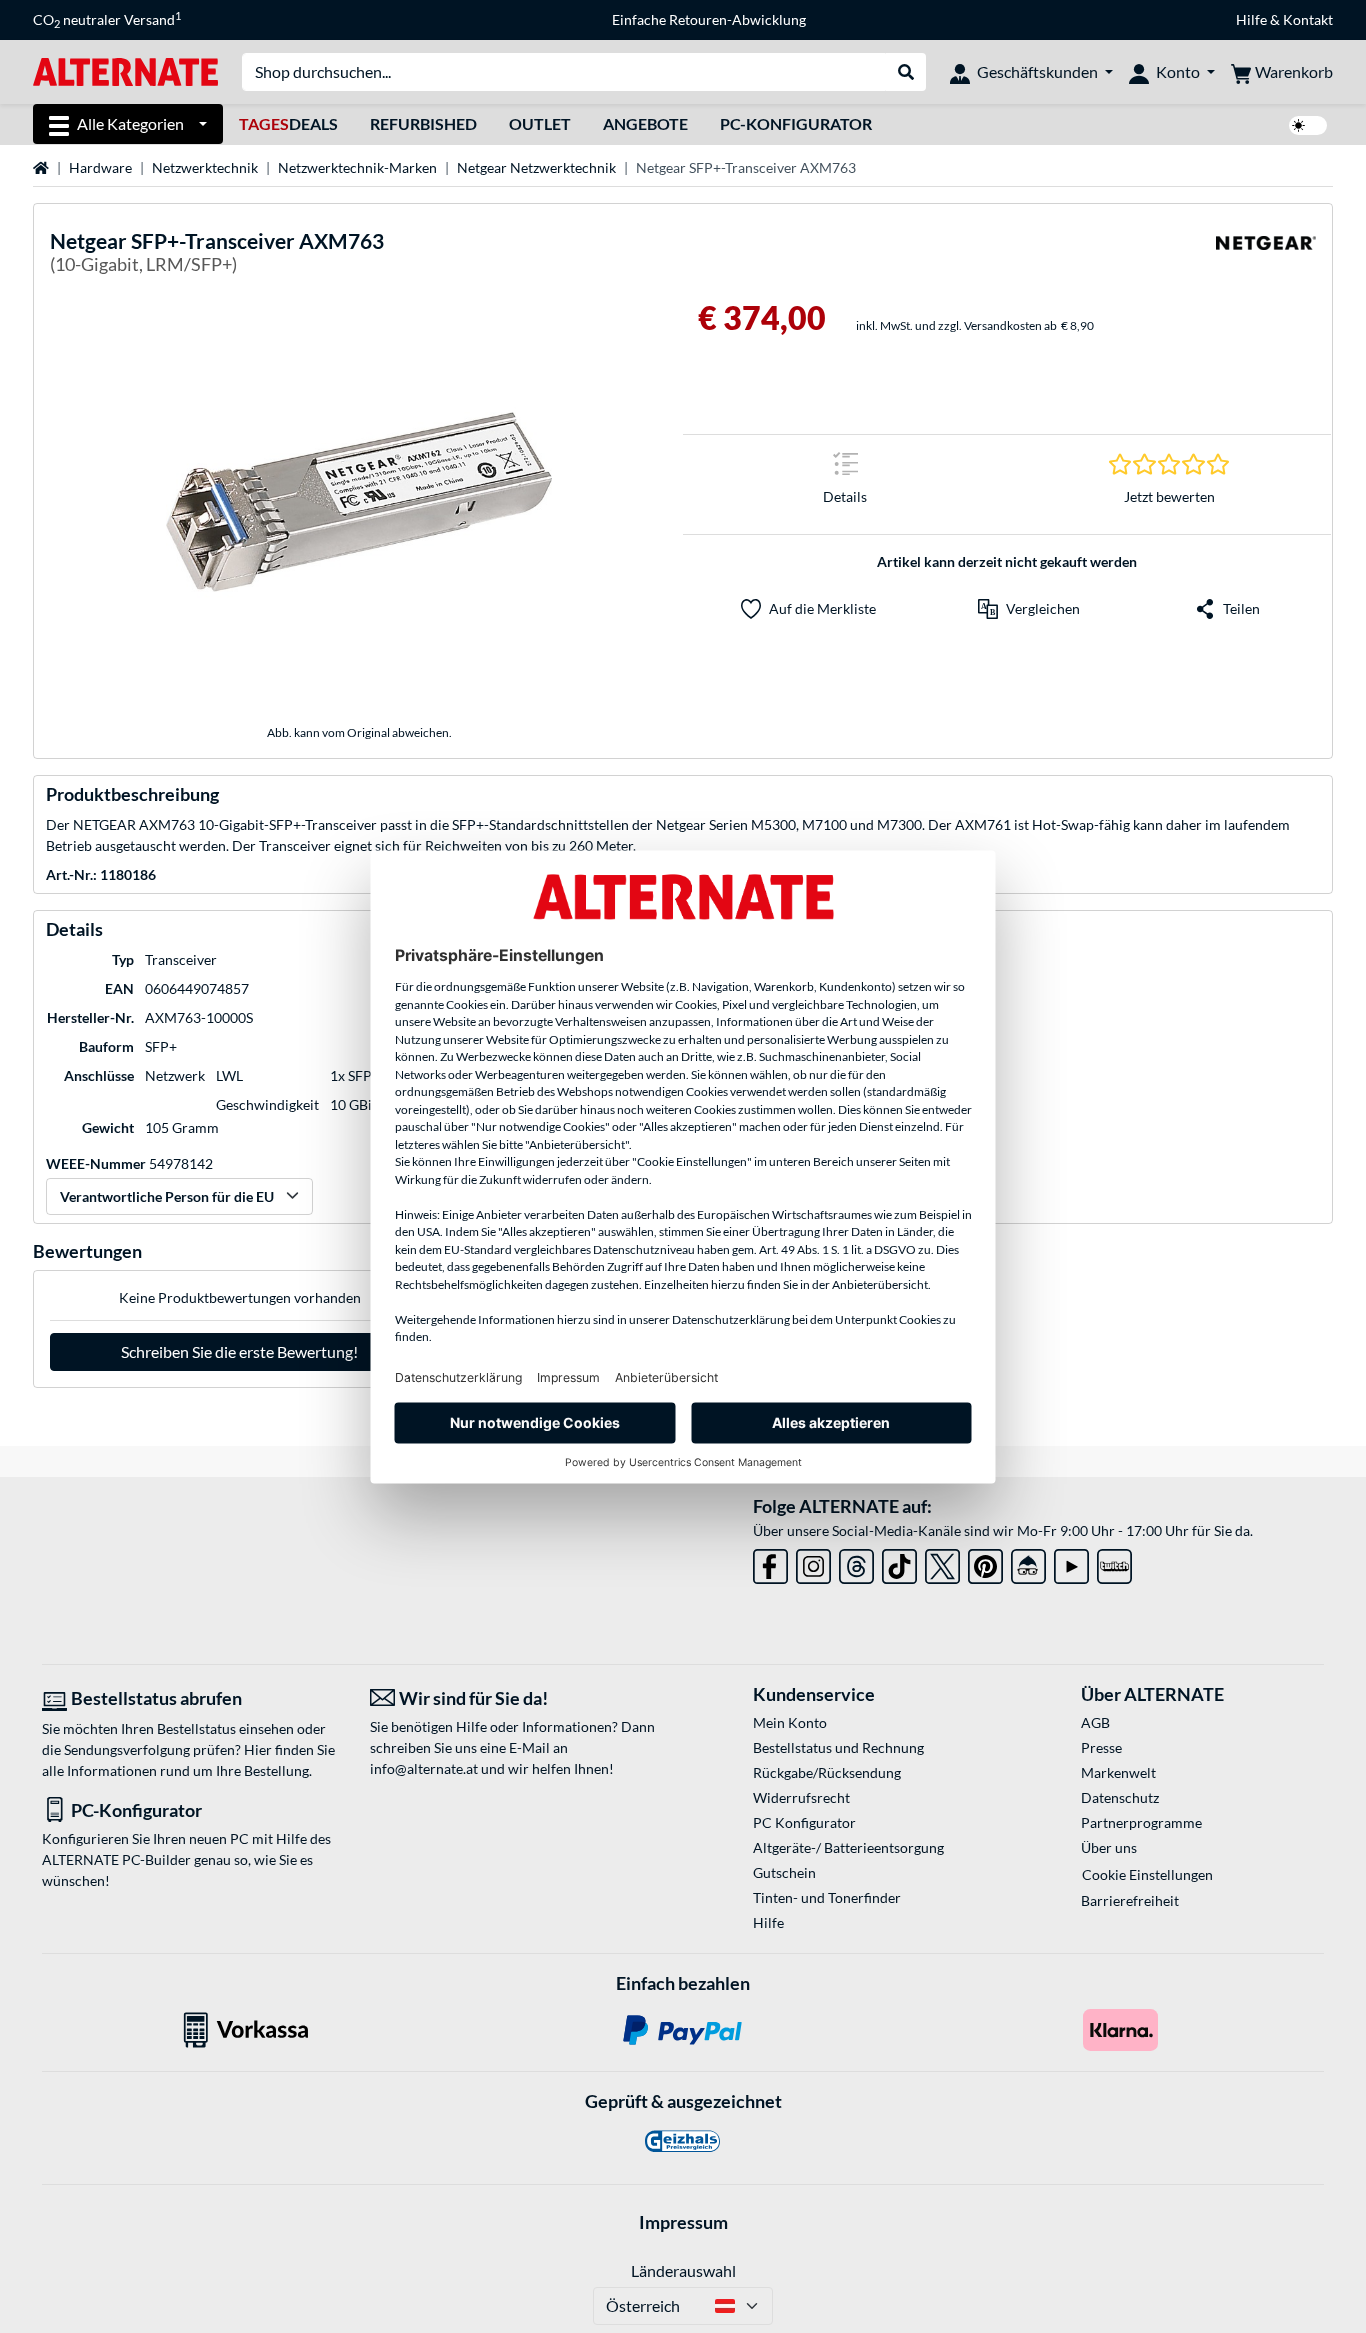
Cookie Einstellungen (1147, 1874)
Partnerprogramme (1141, 1822)
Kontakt (1308, 19)
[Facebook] (770, 1562)
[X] (942, 1562)
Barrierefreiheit (1130, 1900)
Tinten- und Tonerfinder (827, 1897)
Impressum (683, 2222)
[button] (1029, 609)
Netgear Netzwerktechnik (536, 167)
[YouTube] (1071, 1562)
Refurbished (423, 123)
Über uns (1109, 1847)
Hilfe (1251, 19)
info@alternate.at (424, 1768)
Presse (1101, 1747)
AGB (1095, 1722)
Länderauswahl (683, 2270)
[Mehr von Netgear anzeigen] (1266, 255)
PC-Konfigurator (796, 123)
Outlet (540, 123)
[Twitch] (1114, 1562)
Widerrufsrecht (801, 1797)
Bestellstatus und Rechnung (838, 1747)
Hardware (100, 167)
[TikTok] (899, 1562)
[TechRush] (1028, 1562)
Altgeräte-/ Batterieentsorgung (848, 1847)
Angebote (645, 123)
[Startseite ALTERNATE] (125, 70)
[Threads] (856, 1562)
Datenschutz (1120, 1797)
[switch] (1308, 125)
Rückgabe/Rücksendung (827, 1772)
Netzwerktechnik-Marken (357, 167)
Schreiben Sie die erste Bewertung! (239, 1351)
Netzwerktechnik (205, 167)
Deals (288, 123)
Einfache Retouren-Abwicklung (709, 19)
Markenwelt (1118, 1772)
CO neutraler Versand (107, 20)
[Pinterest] (985, 1562)
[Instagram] (813, 1562)
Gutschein (784, 1872)
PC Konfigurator (804, 1822)
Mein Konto (790, 1722)
